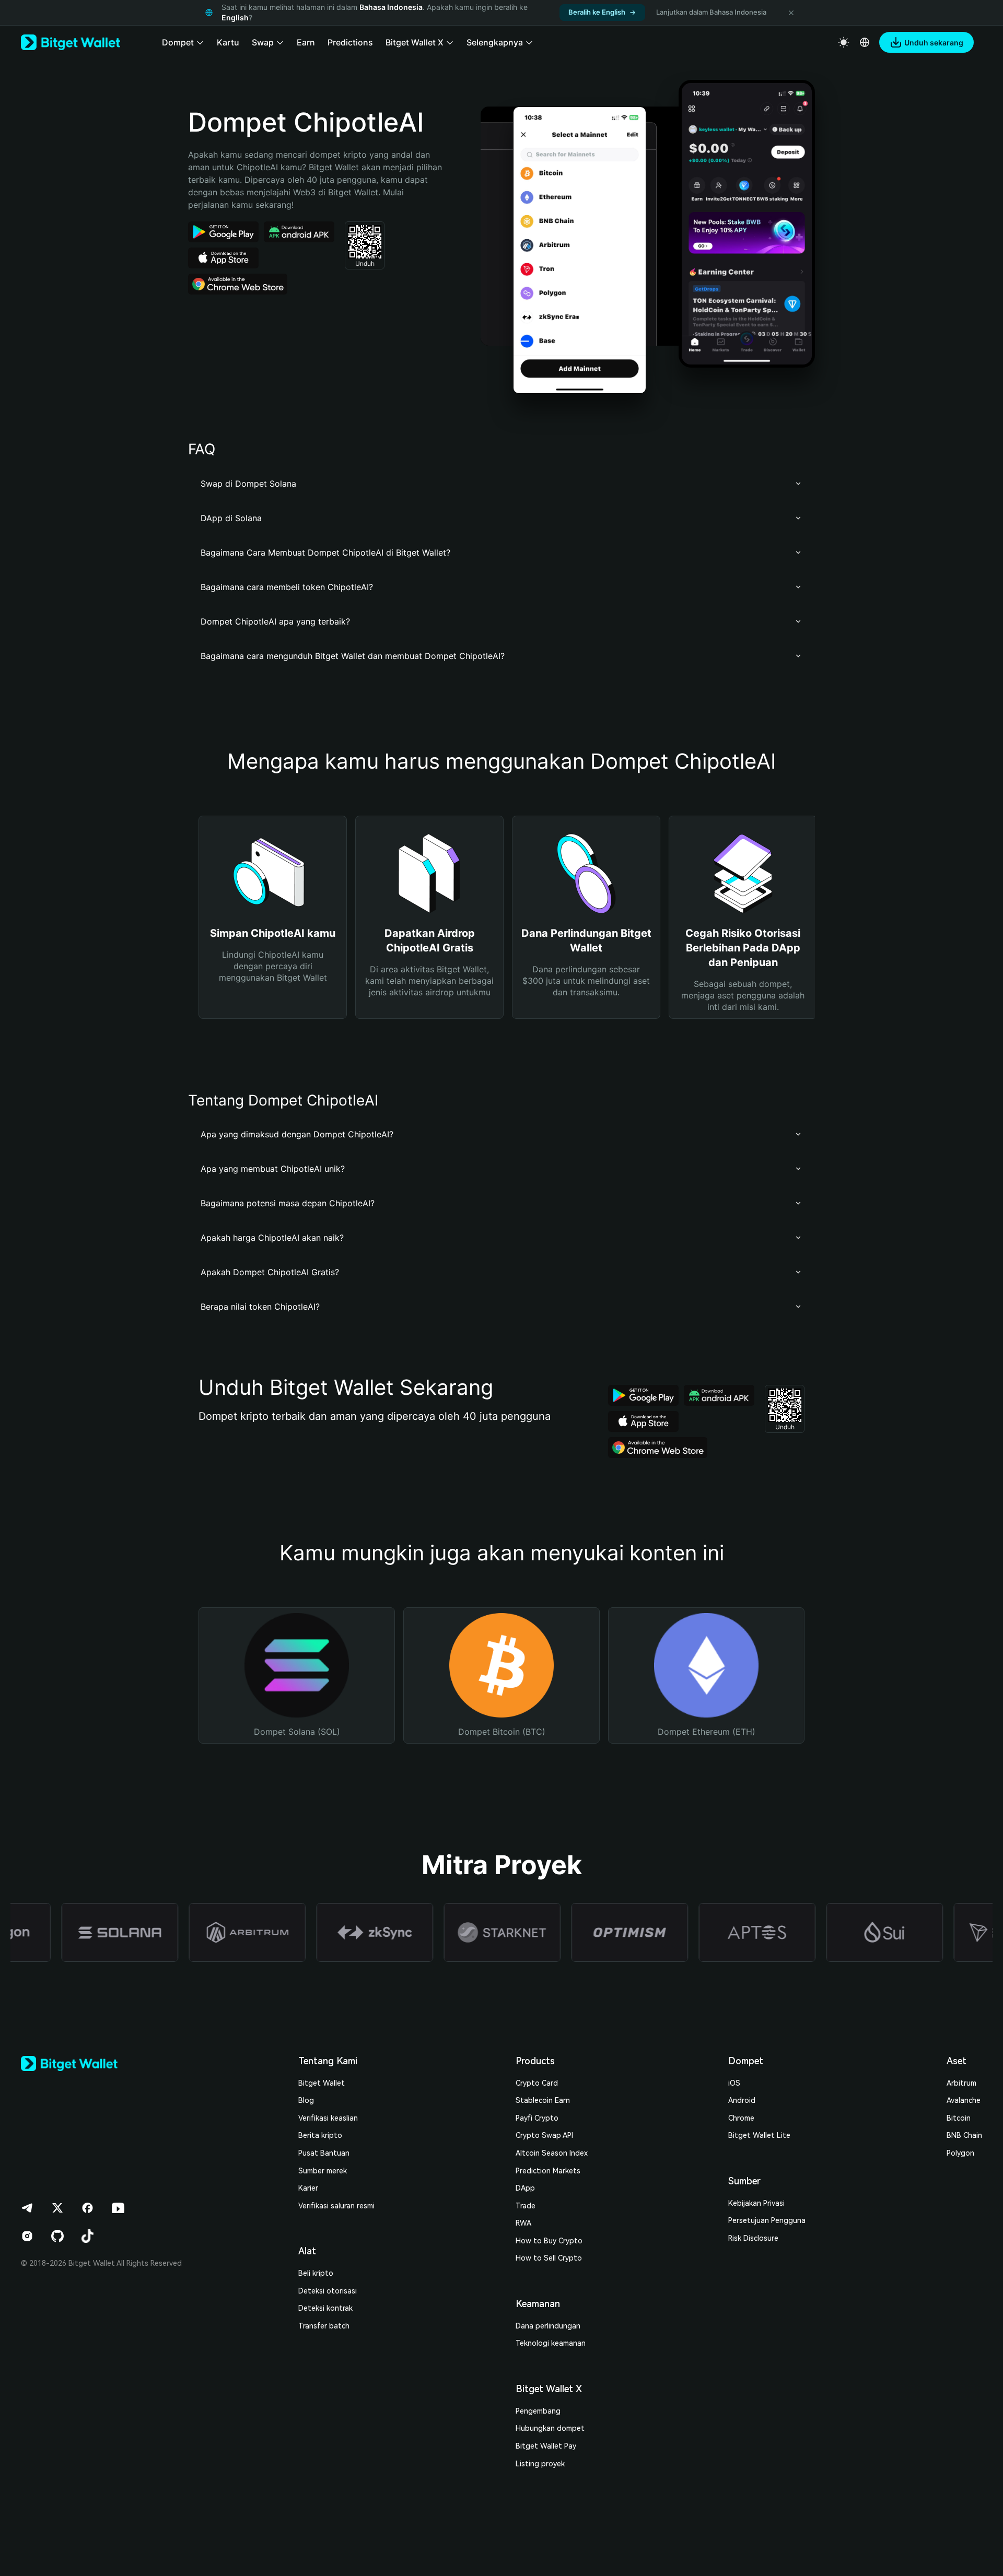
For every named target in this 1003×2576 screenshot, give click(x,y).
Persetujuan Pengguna (767, 2220)
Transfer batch (324, 2326)
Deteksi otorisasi (328, 2291)
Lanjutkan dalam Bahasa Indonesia (711, 12)
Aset (957, 2061)
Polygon (960, 2153)
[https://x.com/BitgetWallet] (57, 2208)
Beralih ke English (597, 12)
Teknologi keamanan (551, 2343)
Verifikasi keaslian (328, 2118)
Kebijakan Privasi (756, 2203)
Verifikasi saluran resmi (336, 2206)
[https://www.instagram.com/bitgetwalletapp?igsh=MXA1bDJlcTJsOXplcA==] (27, 2236)
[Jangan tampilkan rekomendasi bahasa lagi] (791, 13)
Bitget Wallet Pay (546, 2446)
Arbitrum (961, 2083)
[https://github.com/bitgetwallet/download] (57, 2236)
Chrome (741, 2118)
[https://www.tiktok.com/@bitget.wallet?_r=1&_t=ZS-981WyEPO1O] (88, 2236)
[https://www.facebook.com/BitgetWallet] (88, 2208)
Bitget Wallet (322, 2083)
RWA (523, 2223)
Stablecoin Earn (543, 2100)
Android (742, 2100)
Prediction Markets (548, 2171)
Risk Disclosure (753, 2238)
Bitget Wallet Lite (759, 2135)
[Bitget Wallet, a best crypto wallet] (71, 42)
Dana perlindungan (548, 2326)
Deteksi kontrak (325, 2308)
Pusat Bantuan (324, 2153)
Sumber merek (323, 2171)
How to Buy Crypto (549, 2241)
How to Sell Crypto (549, 2258)
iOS (734, 2083)
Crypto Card (537, 2083)
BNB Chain (964, 2135)
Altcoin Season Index (552, 2153)
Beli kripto (316, 2273)
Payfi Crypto (537, 2118)
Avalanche (964, 2100)
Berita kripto (320, 2135)
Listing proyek (540, 2464)
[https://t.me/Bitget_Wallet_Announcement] (27, 2208)
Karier (308, 2188)
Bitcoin (959, 2118)
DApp (525, 2188)
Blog (306, 2100)
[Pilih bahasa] (865, 42)
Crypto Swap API (544, 2135)
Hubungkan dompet (550, 2428)
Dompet (746, 2061)
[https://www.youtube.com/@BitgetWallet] (118, 2208)
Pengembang (538, 2411)
